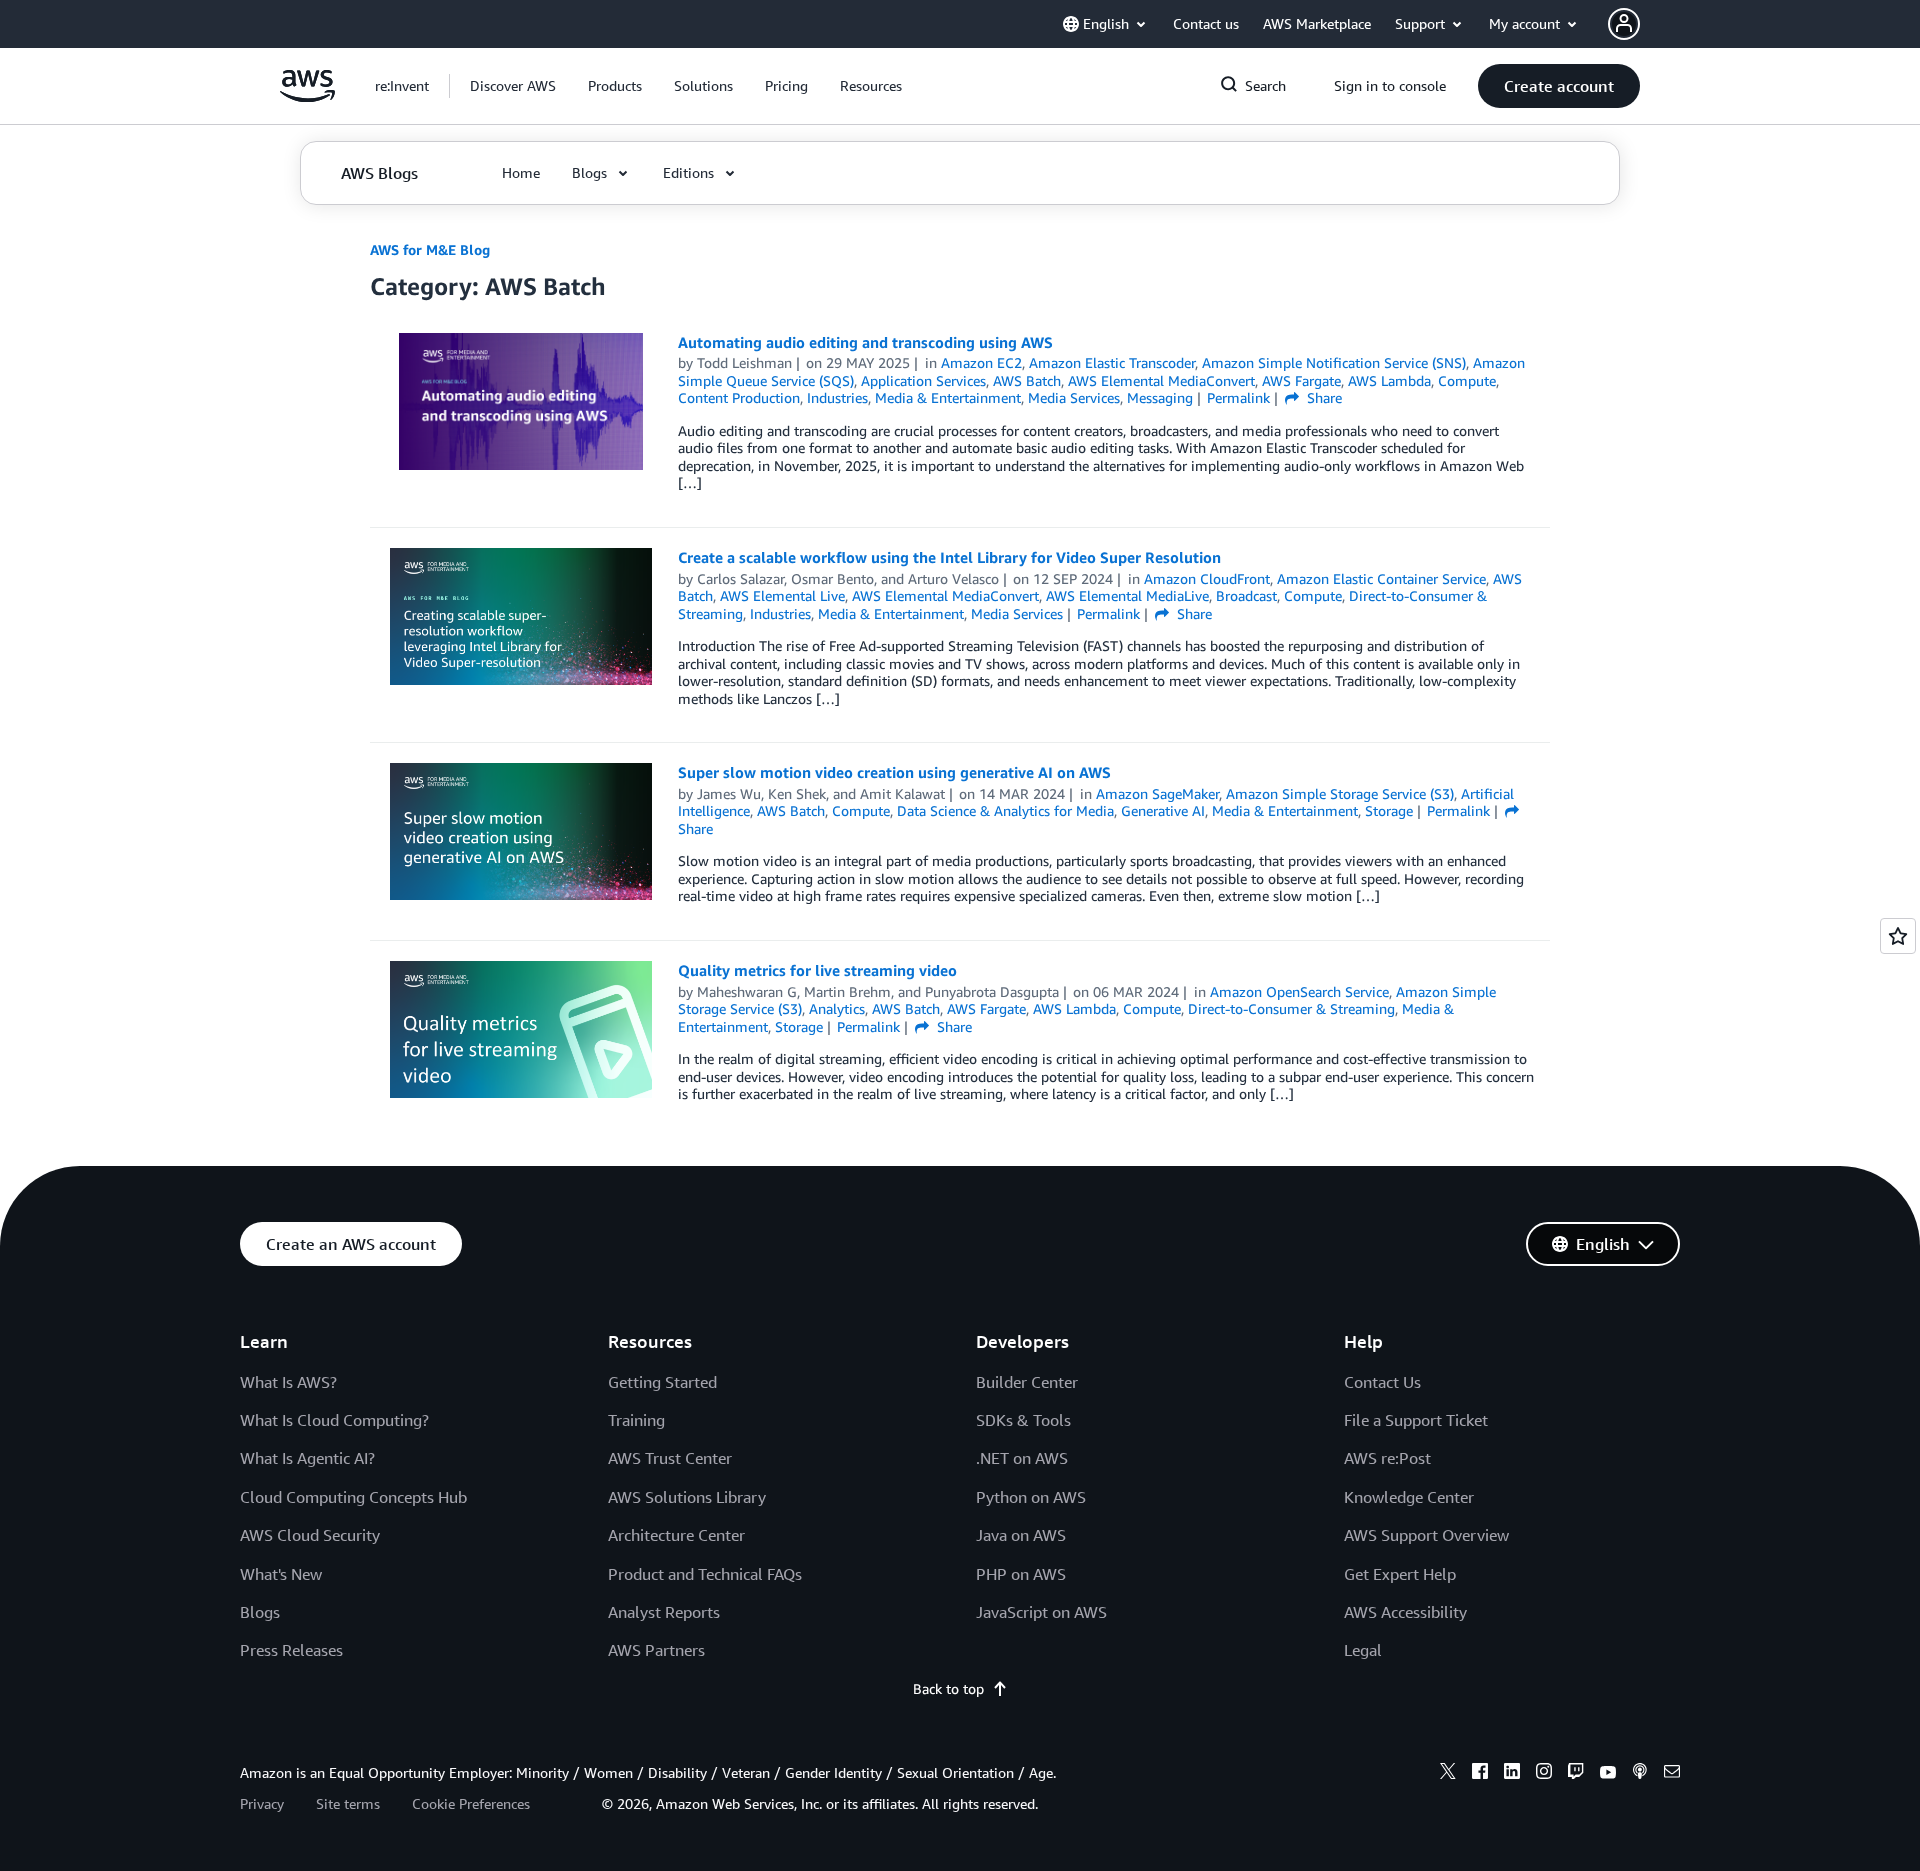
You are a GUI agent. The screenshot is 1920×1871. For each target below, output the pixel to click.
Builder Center (1027, 1382)
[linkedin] (1512, 1774)
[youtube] (1608, 1774)
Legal (1363, 1650)
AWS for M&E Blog (430, 249)
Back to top (948, 1688)
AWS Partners (656, 1650)
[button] (513, 86)
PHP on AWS (1021, 1574)
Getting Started (662, 1382)
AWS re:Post (1387, 1458)
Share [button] (1322, 397)
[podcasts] (1640, 1774)
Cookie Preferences (471, 1803)
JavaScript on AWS (1041, 1612)
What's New (281, 1574)
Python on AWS (1031, 1497)
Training (636, 1420)
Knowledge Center (1409, 1497)
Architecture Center (676, 1535)
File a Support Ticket (1416, 1420)
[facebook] (1480, 1774)
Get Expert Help (1400, 1574)
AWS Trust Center (670, 1458)
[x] (1448, 1774)
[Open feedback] (1898, 936)
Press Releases (291, 1650)
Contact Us (1382, 1382)
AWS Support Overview (1426, 1535)
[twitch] (1576, 1774)
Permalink (1238, 397)
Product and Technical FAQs (705, 1574)
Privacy (262, 1803)
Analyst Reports (664, 1612)
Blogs (260, 1612)
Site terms (348, 1803)
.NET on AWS (1022, 1458)
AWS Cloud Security (310, 1535)
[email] (1672, 1774)
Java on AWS (1021, 1535)
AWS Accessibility (1405, 1612)
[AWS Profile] (1624, 24)
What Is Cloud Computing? (334, 1420)
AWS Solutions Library (687, 1497)
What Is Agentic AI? (307, 1458)
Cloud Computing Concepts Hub (353, 1497)
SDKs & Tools (1023, 1420)
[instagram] (1544, 1774)
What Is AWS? (288, 1382)
